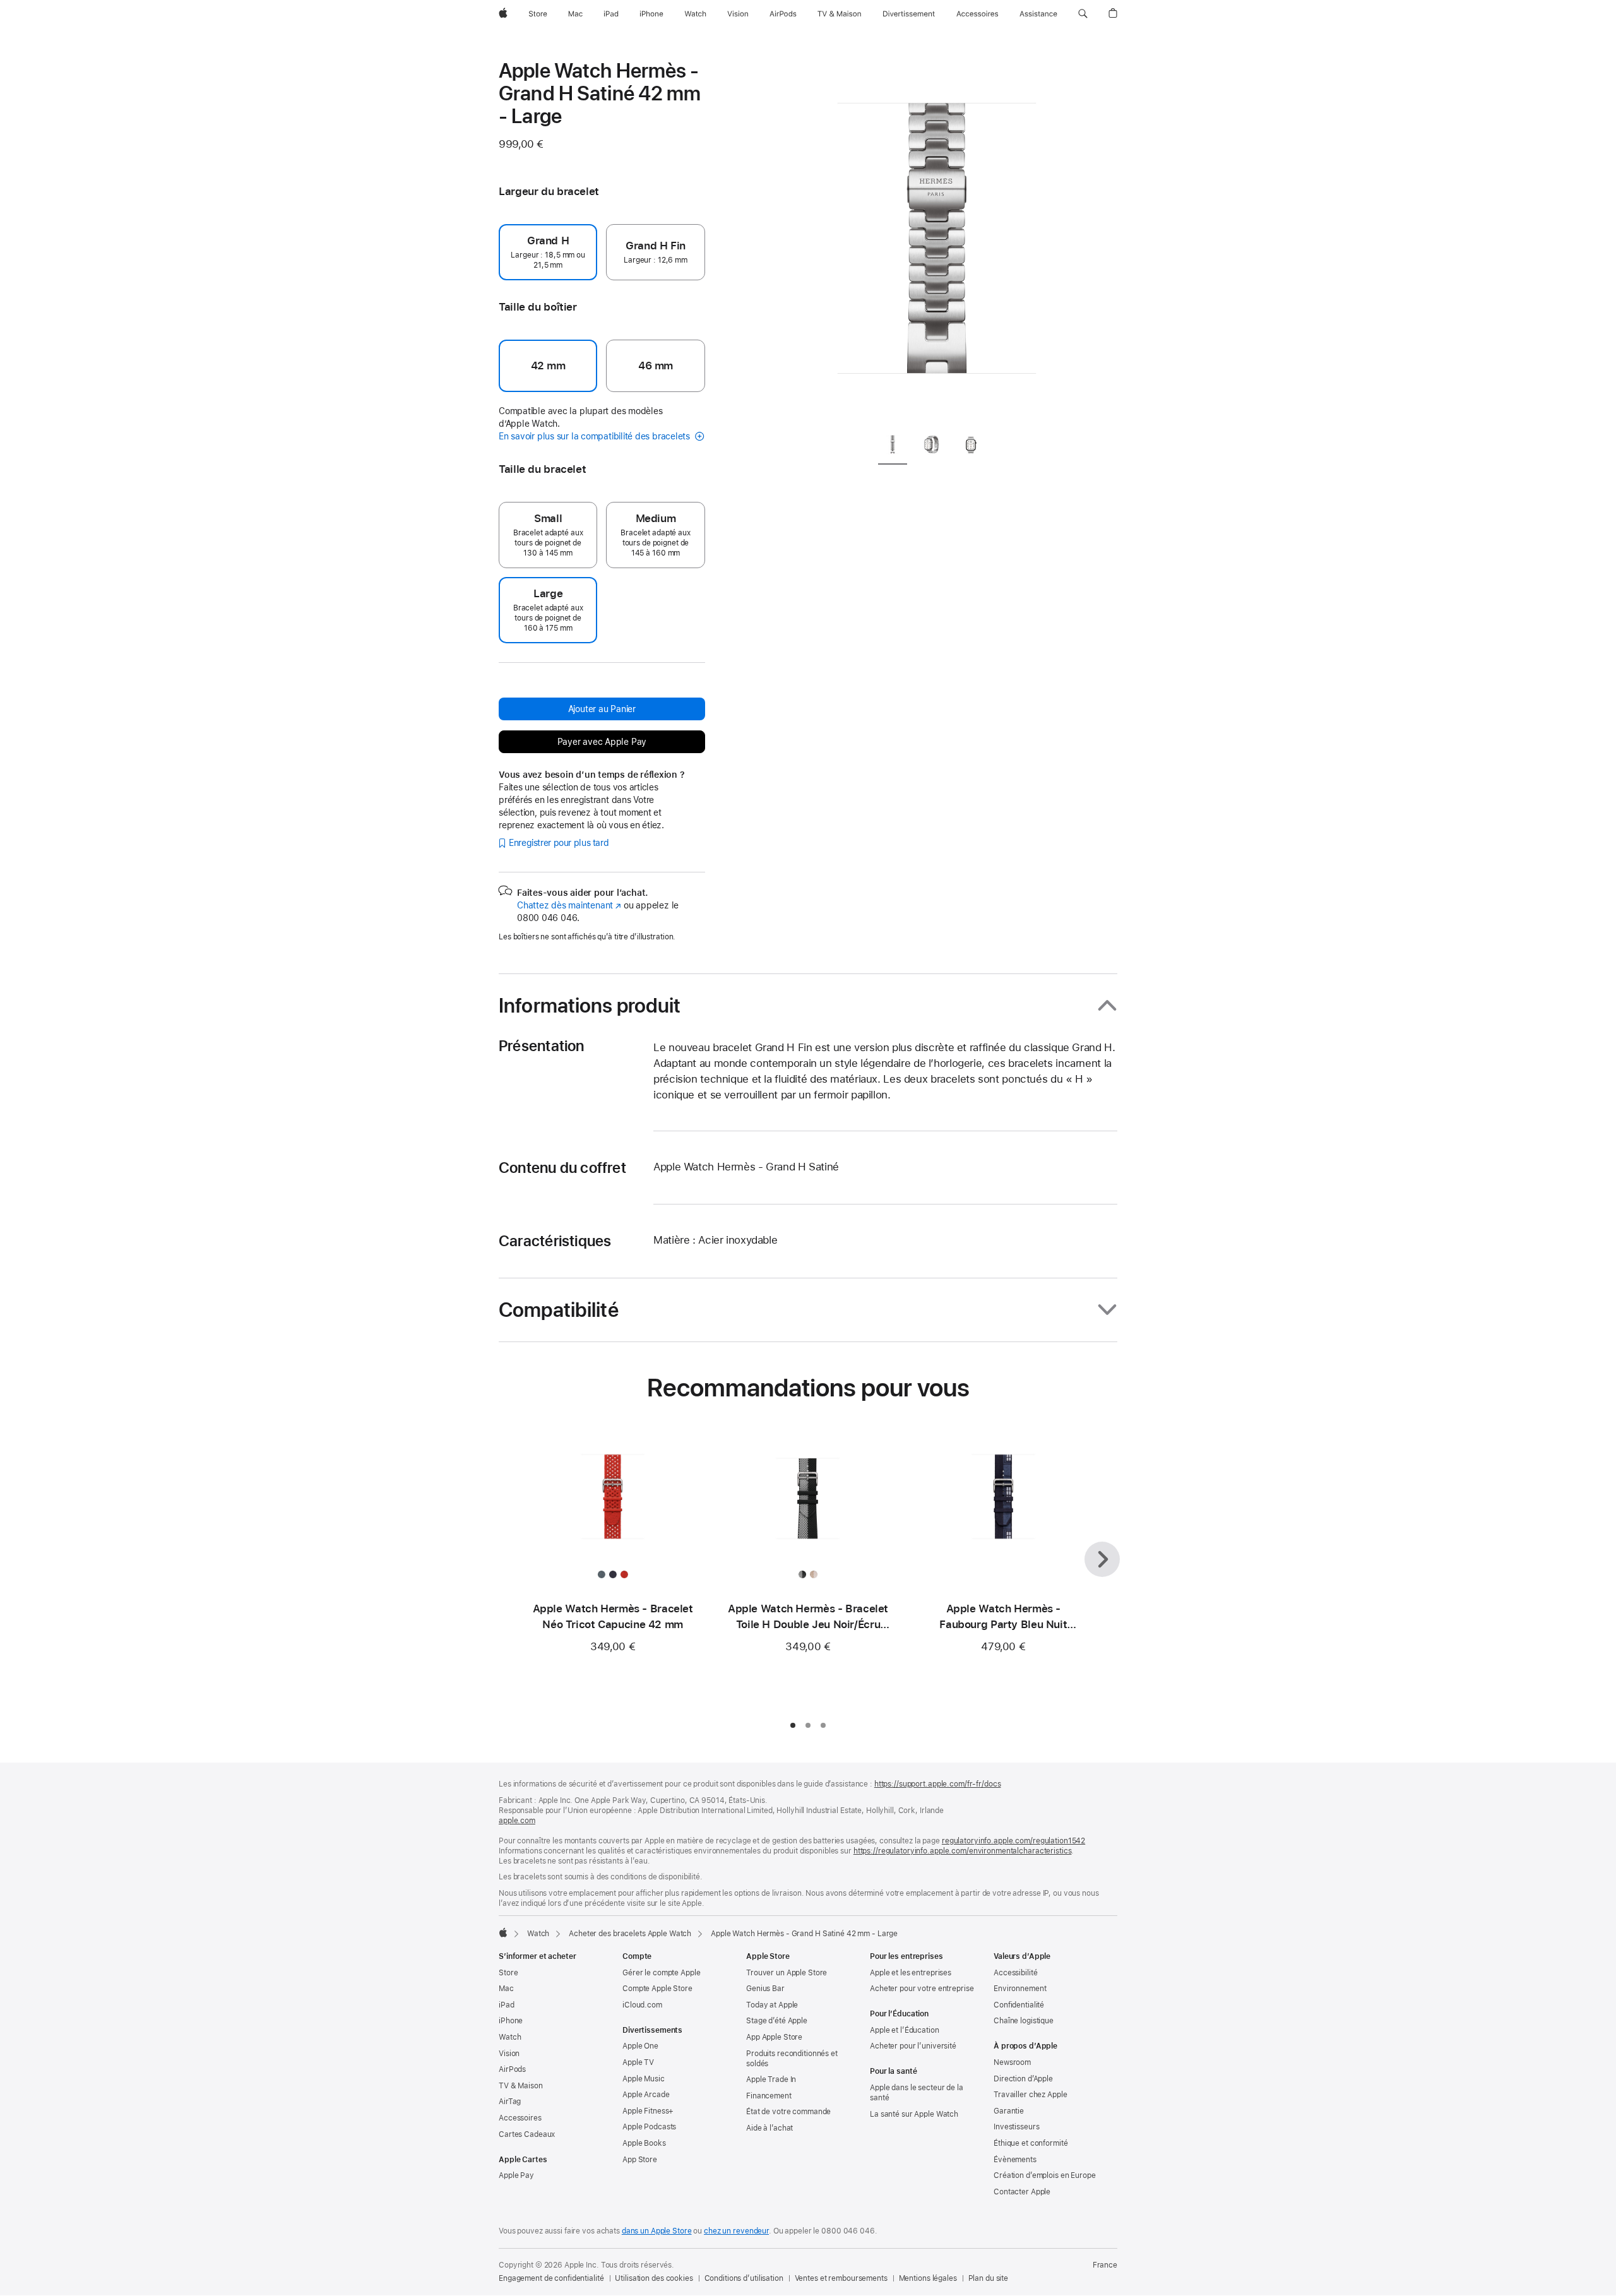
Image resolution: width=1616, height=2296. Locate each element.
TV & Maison (521, 2086)
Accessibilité (1015, 1973)
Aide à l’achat (769, 2128)
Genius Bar (765, 1989)
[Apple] (503, 1932)
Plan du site (989, 2278)
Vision (509, 2054)
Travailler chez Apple (1030, 2095)
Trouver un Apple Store (787, 1973)
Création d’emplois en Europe (1045, 2175)
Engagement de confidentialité (551, 2278)
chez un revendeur (736, 2231)
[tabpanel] (937, 240)
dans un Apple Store (657, 2231)
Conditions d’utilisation (744, 2278)
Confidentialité (1019, 2005)
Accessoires (520, 2118)
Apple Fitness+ (648, 2111)
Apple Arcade (646, 2095)
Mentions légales (928, 2278)
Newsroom (1012, 2062)
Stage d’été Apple (777, 2021)
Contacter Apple (1022, 2192)
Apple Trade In (771, 2079)
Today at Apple (772, 2005)
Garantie (1009, 2111)
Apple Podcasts (649, 2127)
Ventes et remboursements (841, 2278)
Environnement (1020, 1989)
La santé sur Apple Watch (914, 2114)
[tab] (893, 447)
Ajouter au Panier (602, 709)
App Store (640, 2160)
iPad (507, 2005)
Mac (506, 1989)
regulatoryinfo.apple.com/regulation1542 (1013, 1841)
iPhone (511, 2021)
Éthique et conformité (1031, 2143)
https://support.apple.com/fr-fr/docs (938, 1784)
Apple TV (638, 2062)
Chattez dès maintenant (569, 905)
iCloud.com (642, 2005)
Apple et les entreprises (911, 1973)
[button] (1083, 14)
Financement (769, 2096)
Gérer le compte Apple (661, 1973)
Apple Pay (516, 2175)
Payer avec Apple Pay (602, 742)
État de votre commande (788, 2112)
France (1105, 2265)
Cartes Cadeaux (527, 2134)
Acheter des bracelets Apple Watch (630, 1934)
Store (508, 1973)
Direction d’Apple (1023, 2079)
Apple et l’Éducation (905, 2030)
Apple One (640, 2046)
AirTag (510, 2102)
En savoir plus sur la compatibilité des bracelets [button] (596, 436)
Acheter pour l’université (913, 2046)
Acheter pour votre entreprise (922, 1989)
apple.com (517, 1821)
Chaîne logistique (1024, 2021)
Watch (538, 1934)
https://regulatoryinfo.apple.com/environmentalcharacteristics (963, 1851)
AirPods (512, 2069)
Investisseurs (1016, 2127)
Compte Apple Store (657, 1989)
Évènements (1015, 2160)
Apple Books (644, 2143)
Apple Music (644, 2079)
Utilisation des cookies (654, 2278)
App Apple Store (774, 2037)
